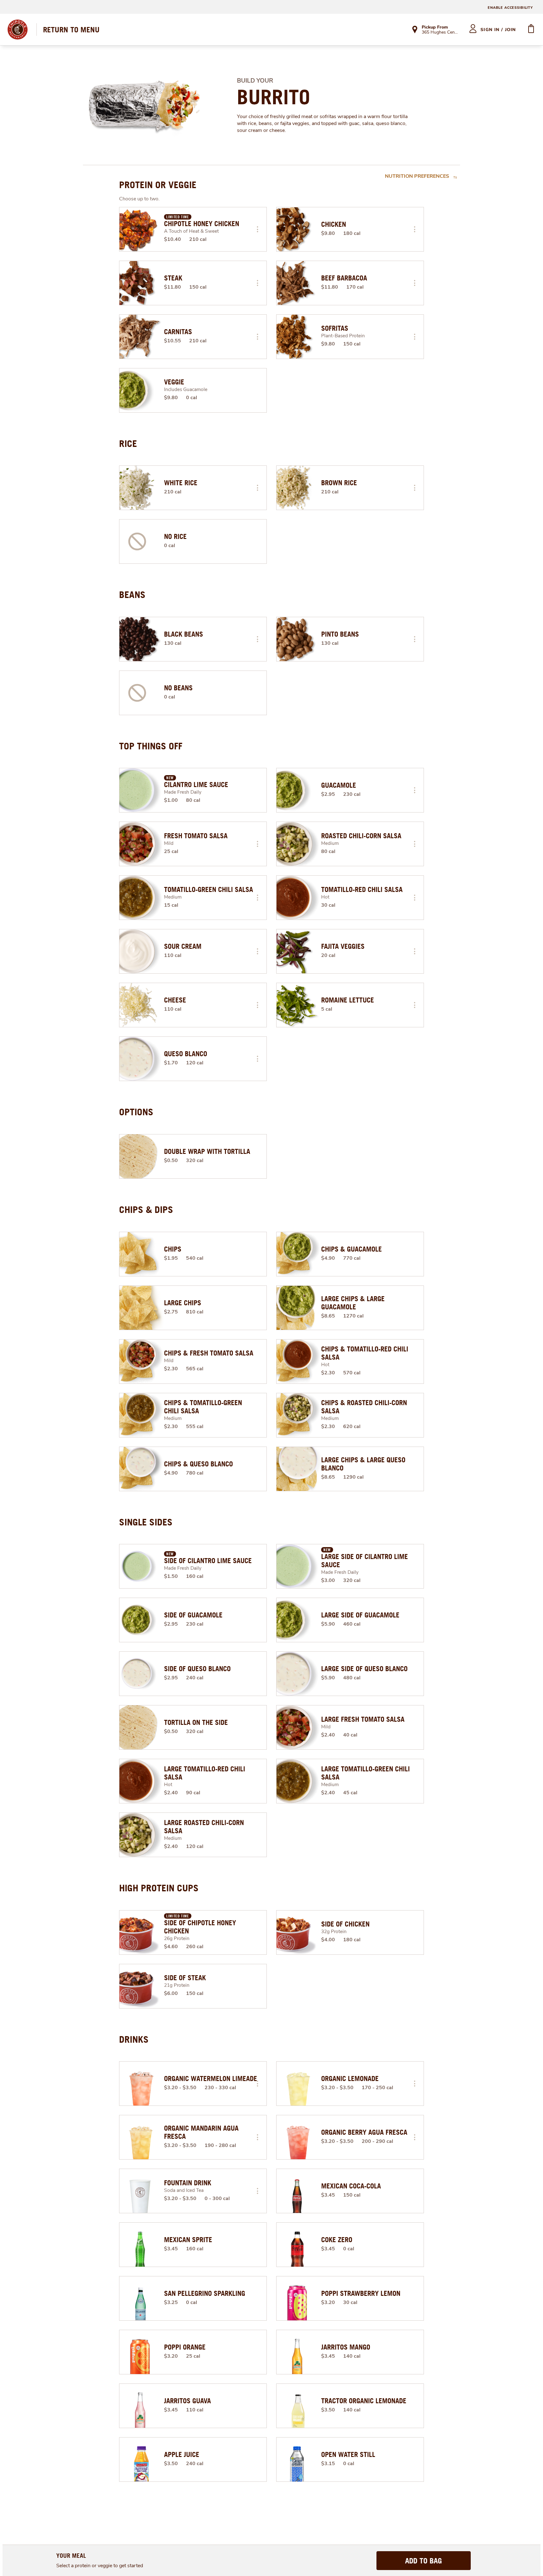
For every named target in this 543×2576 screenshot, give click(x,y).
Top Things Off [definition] (151, 746)
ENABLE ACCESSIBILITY (510, 8)
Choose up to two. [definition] (139, 199)
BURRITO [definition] (274, 97)
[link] (71, 30)
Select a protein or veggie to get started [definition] (100, 2566)
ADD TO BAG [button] (423, 2561)
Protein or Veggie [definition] (158, 185)
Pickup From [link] (435, 27)
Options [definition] (136, 1112)
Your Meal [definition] (71, 2555)
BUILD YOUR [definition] (255, 81)
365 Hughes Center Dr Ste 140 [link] (440, 33)
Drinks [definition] (134, 2039)
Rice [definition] (128, 443)
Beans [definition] (132, 595)
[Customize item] (257, 229)
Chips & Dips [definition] (146, 1209)
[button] (257, 229)
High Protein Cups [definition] (159, 1888)
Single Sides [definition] (146, 1522)
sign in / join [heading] (498, 30)
